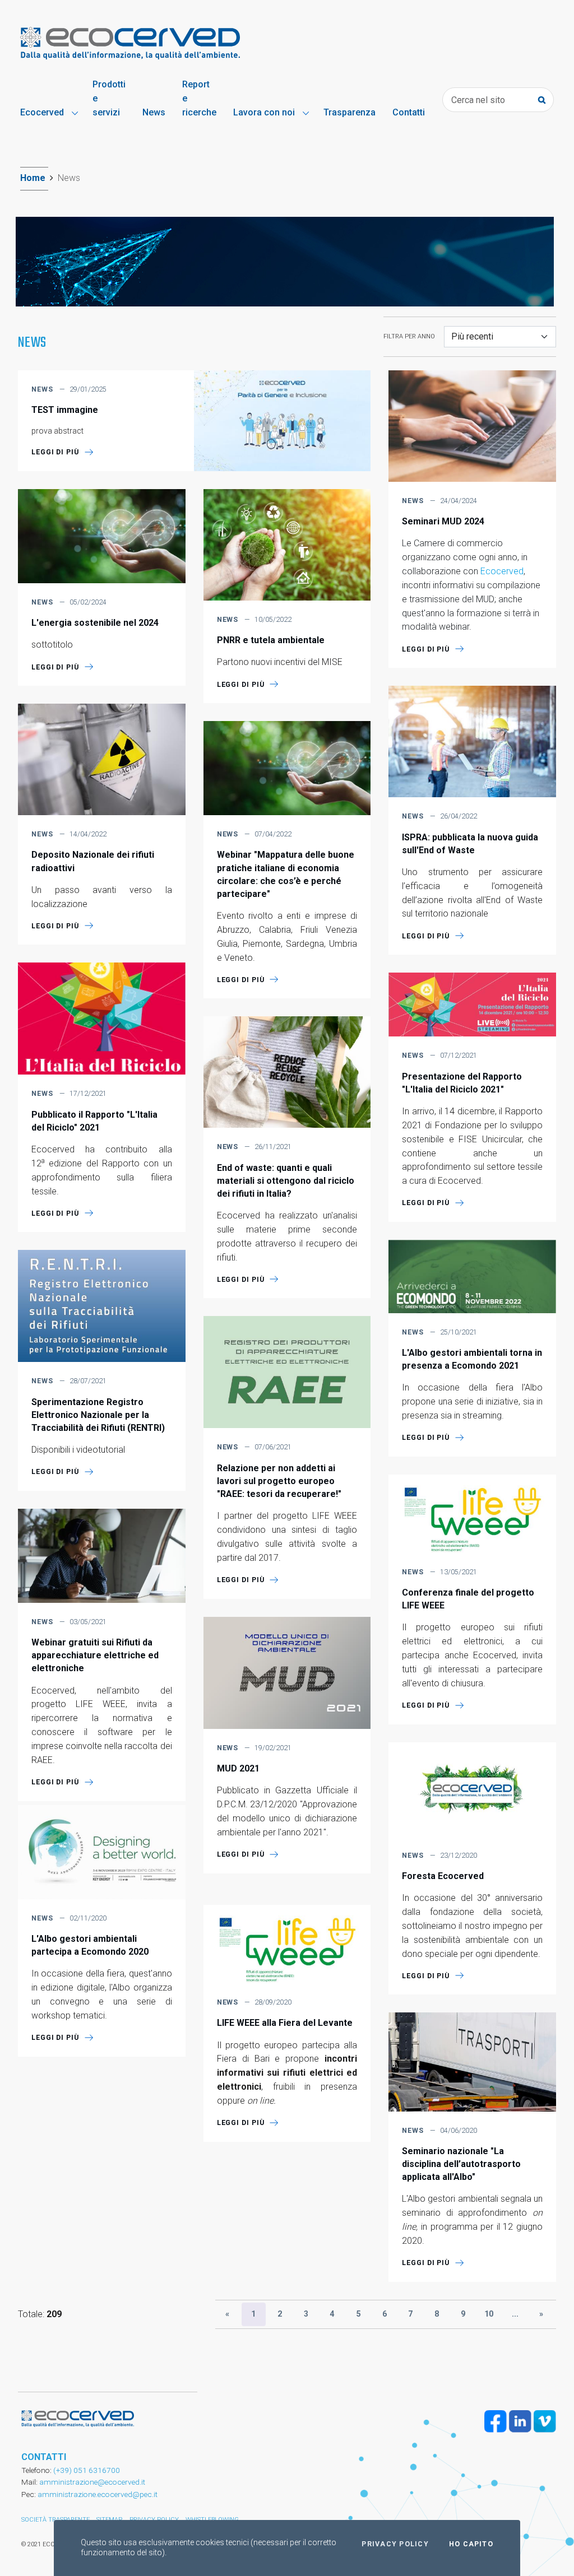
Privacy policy (395, 2544)
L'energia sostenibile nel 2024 (95, 623)
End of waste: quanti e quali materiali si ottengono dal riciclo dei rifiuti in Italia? (286, 1181)
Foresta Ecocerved (443, 1876)
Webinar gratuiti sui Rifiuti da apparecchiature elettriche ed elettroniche (95, 1655)
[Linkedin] (520, 2421)
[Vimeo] (545, 2421)
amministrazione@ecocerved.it (92, 2482)
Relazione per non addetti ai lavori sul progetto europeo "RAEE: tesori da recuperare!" (279, 1481)
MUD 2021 (238, 1768)
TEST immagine (65, 410)
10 (489, 2314)
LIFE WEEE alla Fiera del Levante (285, 2023)
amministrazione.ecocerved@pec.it (98, 2494)
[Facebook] (496, 2421)
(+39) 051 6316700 (86, 2470)
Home (33, 178)
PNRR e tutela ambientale (271, 640)
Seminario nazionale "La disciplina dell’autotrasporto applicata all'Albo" (461, 2164)
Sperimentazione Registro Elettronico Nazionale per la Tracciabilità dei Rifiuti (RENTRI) (98, 1415)
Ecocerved (502, 571)
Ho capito (471, 2544)
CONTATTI (44, 2457)
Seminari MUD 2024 (443, 521)
